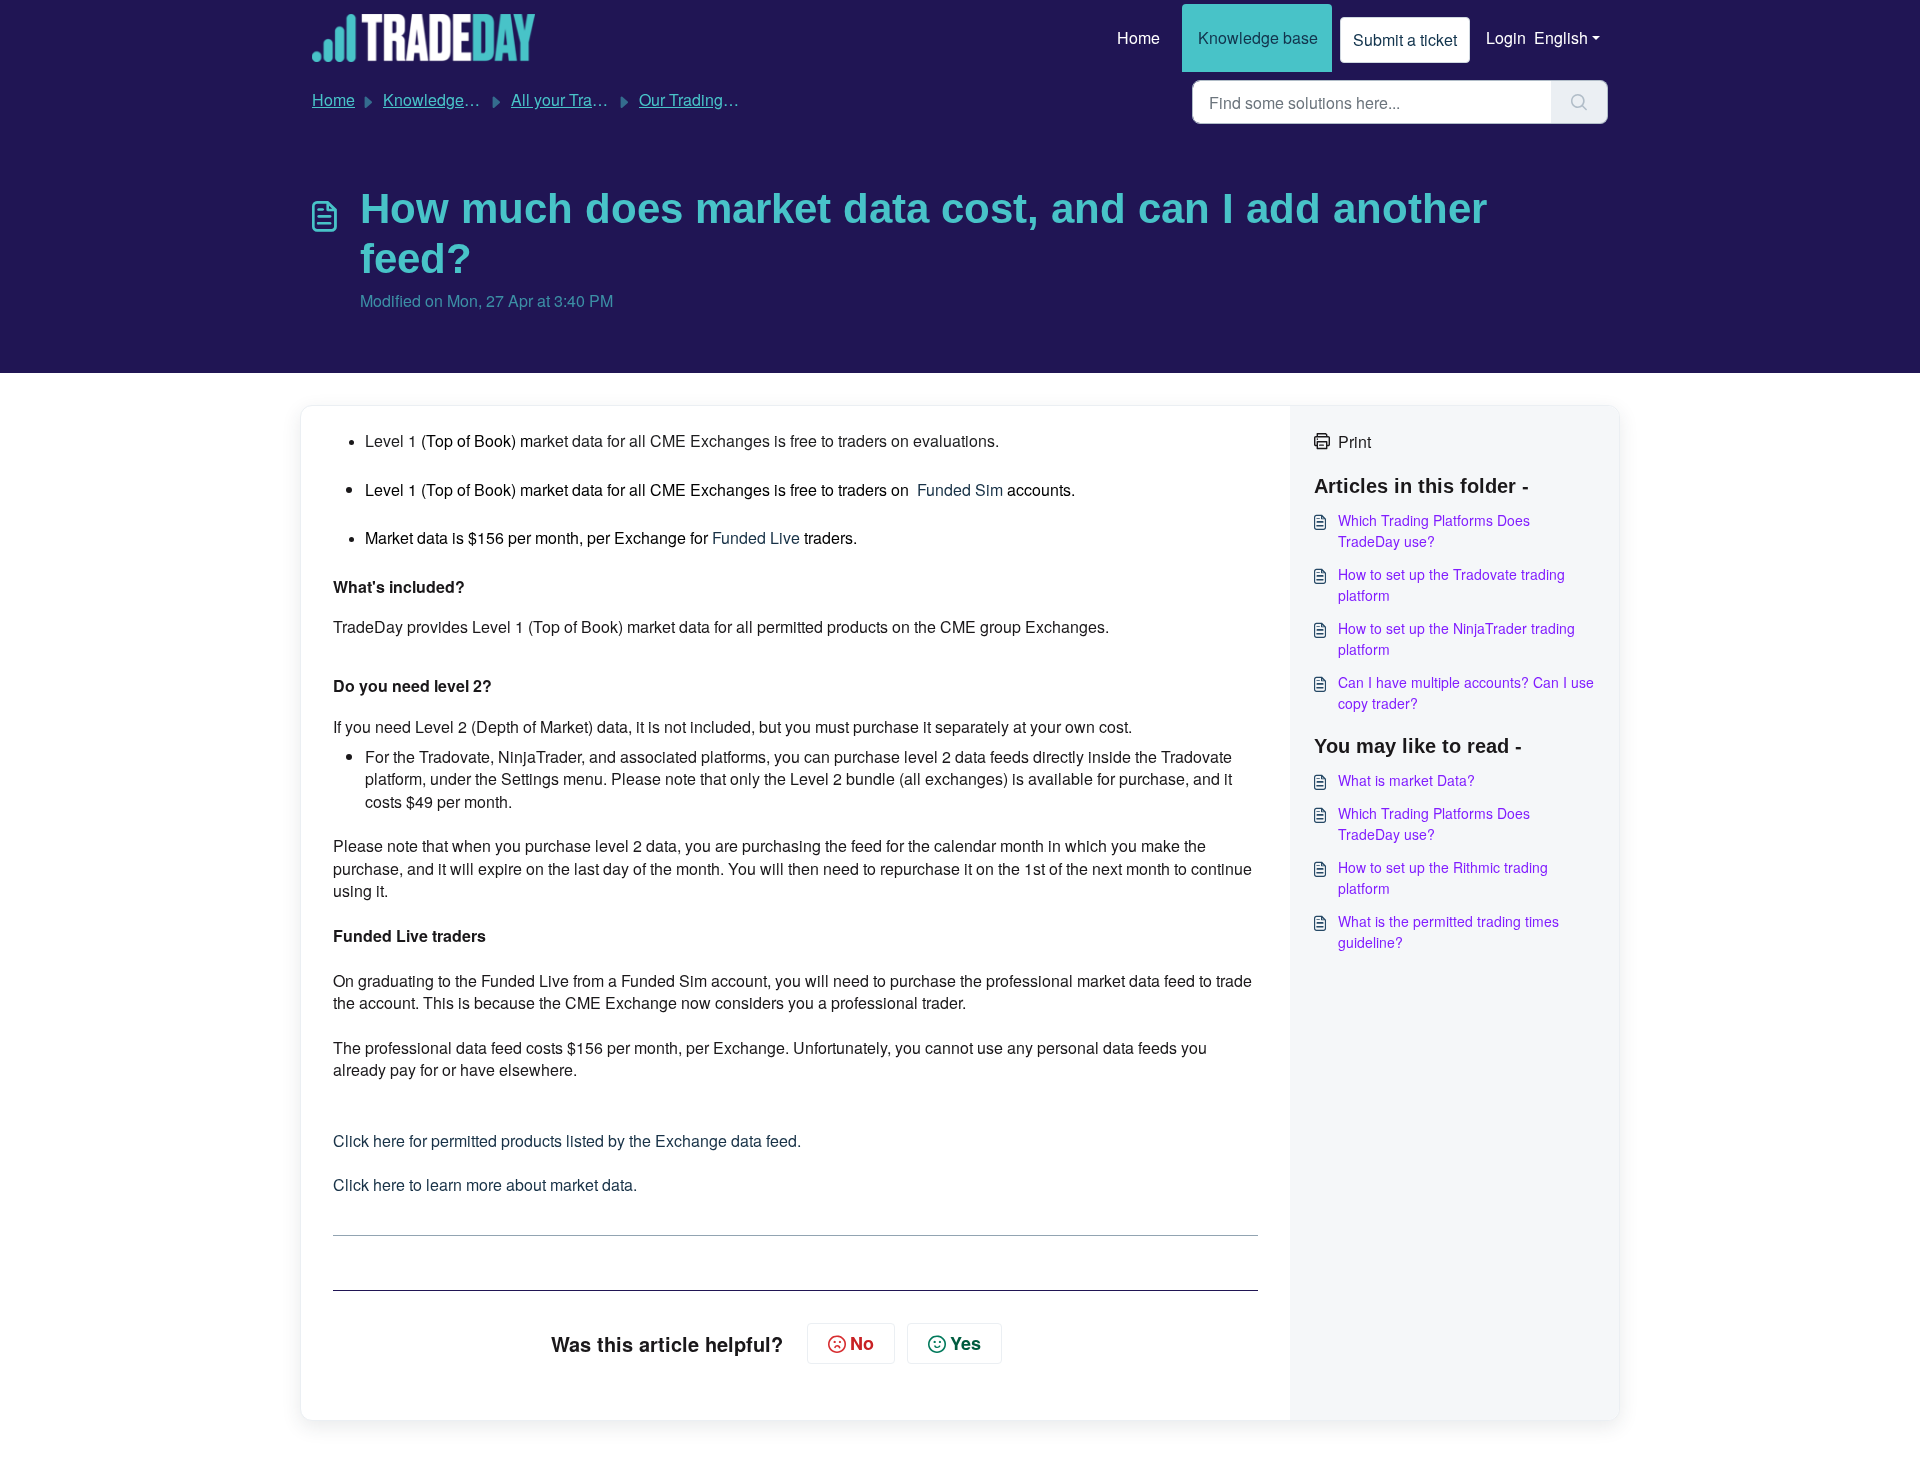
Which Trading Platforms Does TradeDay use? (1434, 530)
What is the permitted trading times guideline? (1448, 931)
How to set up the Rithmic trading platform (1443, 877)
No (862, 1343)
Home (1138, 37)
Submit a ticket (1405, 39)
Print (1354, 441)
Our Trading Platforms (716, 99)
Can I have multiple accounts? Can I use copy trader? (1466, 692)
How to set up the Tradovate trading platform (1451, 584)
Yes (965, 1343)
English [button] (1561, 37)
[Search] (1579, 102)
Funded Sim (960, 489)
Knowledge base (1258, 37)
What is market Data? (1406, 780)
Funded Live (756, 537)
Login (1506, 37)
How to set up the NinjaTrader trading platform (1456, 638)
